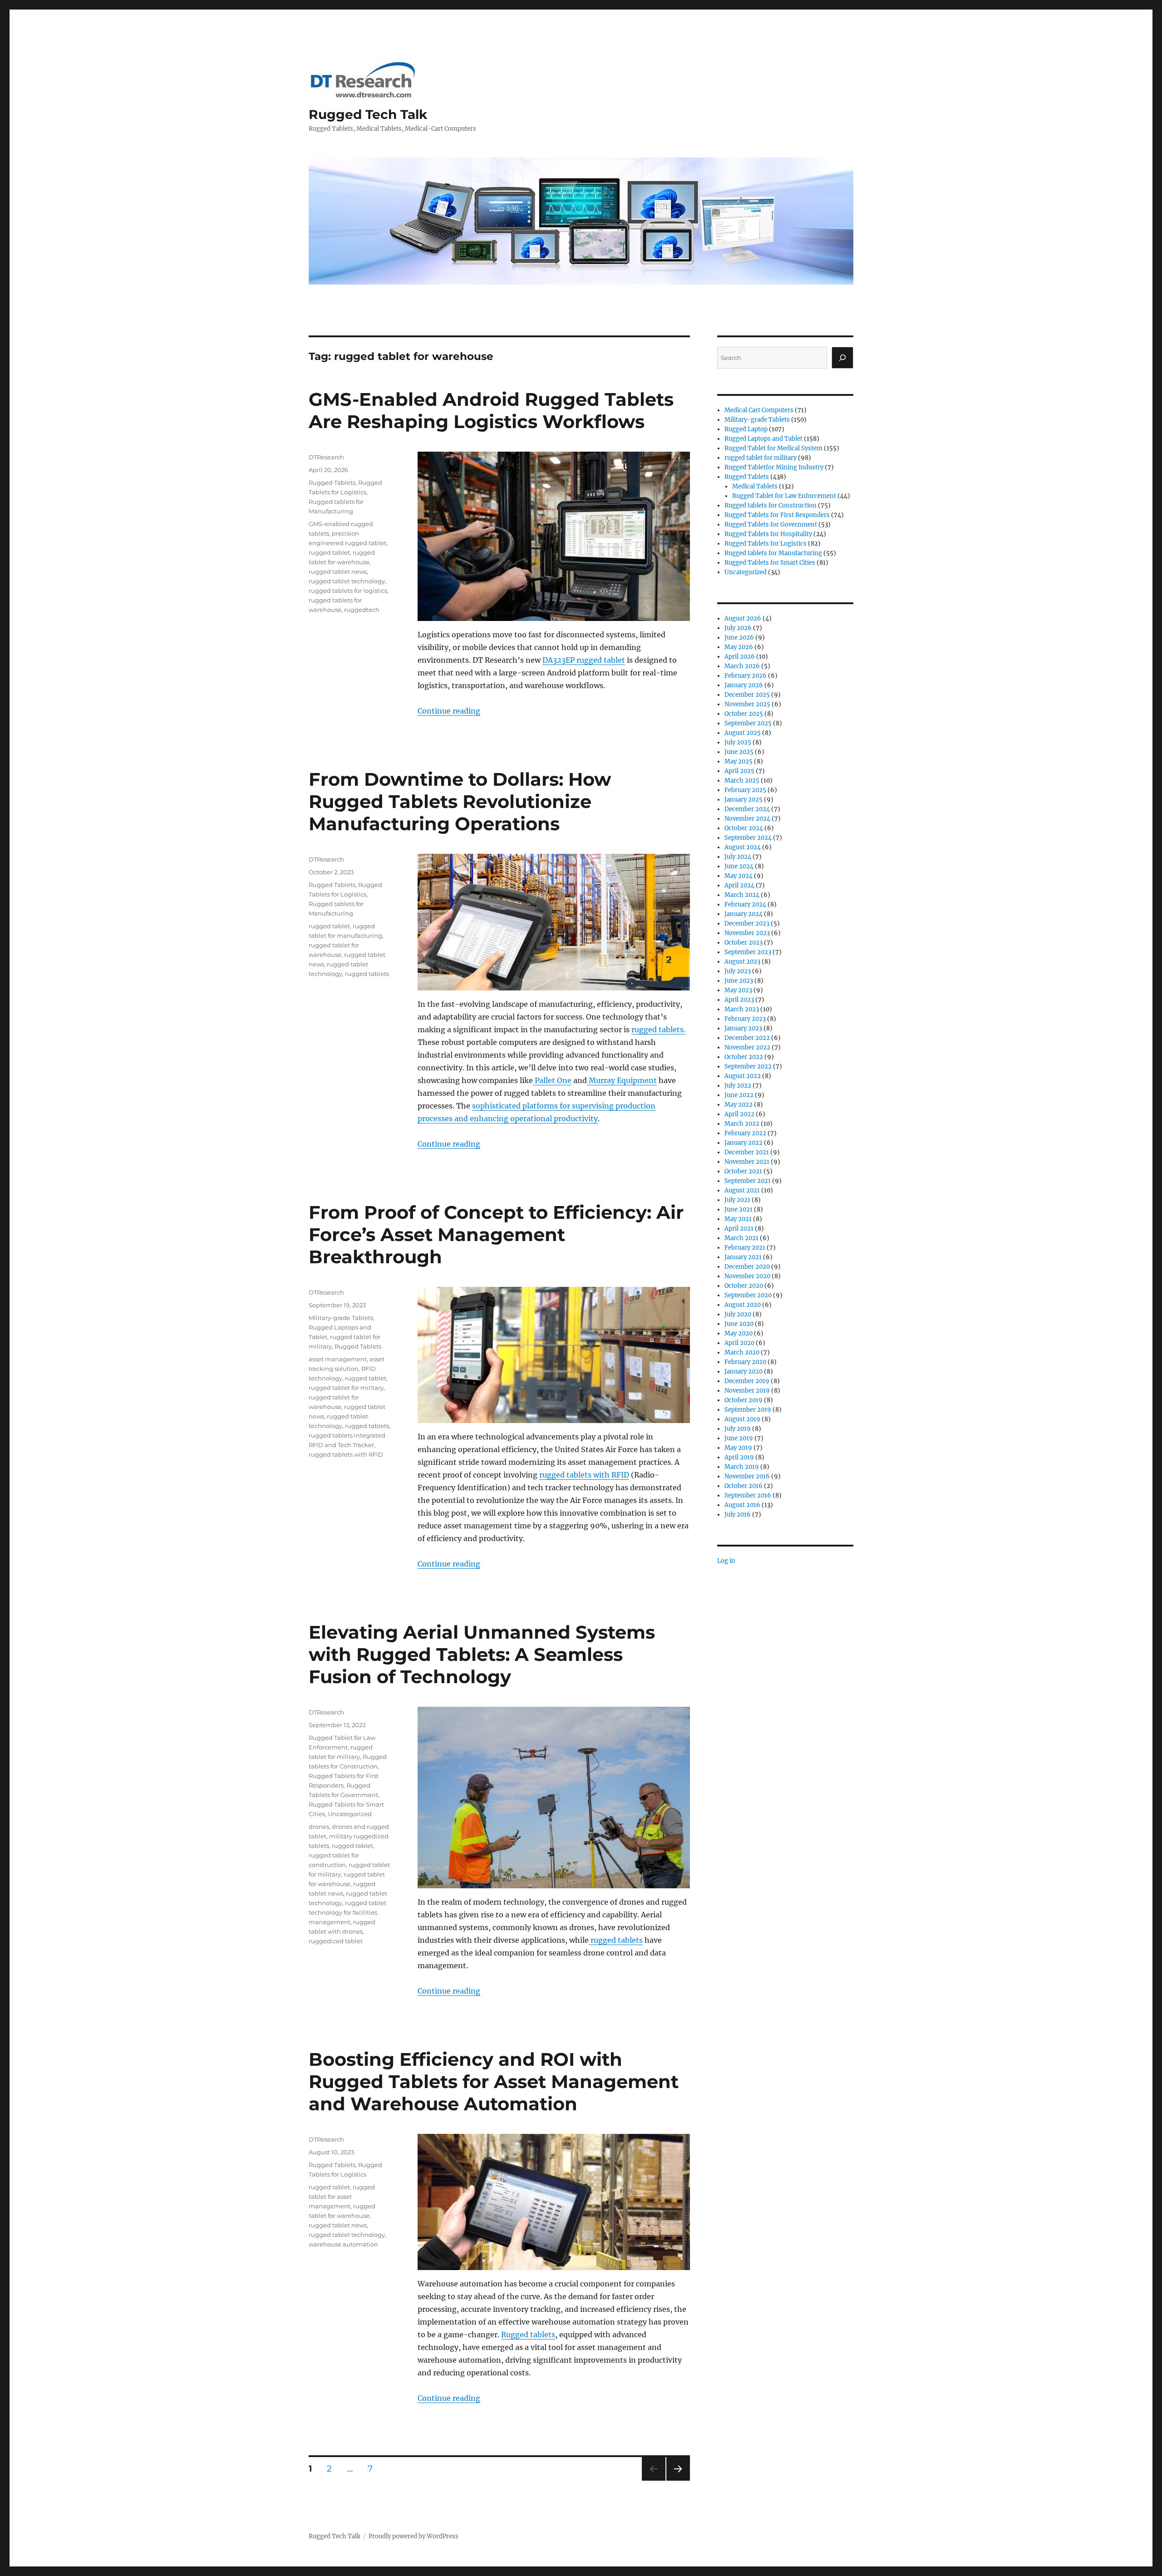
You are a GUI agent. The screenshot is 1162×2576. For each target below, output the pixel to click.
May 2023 (738, 990)
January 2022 (743, 1143)
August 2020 (743, 1305)
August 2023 (742, 962)
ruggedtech (362, 610)
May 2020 (739, 1333)
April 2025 (739, 771)
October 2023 (743, 943)
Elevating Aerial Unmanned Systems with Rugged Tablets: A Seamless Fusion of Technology (482, 1654)
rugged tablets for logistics (348, 591)
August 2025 (743, 733)
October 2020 (744, 1286)
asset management (338, 1359)
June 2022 (739, 1095)
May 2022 (739, 1105)
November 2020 (747, 1276)
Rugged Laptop (746, 429)
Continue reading (449, 711)
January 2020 (743, 1372)
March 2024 (742, 895)
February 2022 (745, 1133)
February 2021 (745, 1248)
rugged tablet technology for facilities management (347, 1912)
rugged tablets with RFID (584, 1475)
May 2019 (738, 1448)
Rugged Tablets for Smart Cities (770, 563)
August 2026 (743, 618)
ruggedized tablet (336, 1941)
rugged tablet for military (346, 1388)
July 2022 (738, 1086)
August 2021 (742, 1190)
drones (319, 1827)
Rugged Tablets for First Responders (777, 515)
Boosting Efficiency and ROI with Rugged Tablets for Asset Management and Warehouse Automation (494, 2081)
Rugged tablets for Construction (771, 505)
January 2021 (743, 1257)
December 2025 (747, 695)
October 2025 (744, 714)
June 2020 (739, 1324)
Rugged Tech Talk (368, 114)
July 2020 (738, 1314)
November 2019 (747, 1391)
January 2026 (744, 685)
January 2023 (743, 1028)
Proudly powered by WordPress (414, 2536)
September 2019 (748, 1410)
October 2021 (743, 1171)
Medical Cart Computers (759, 410)
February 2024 (745, 904)
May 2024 (739, 876)
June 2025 (739, 752)
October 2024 (744, 828)
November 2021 (747, 1162)
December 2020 (747, 1267)
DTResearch (326, 457)
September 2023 (748, 952)
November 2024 (747, 819)
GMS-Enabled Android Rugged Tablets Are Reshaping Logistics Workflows (491, 410)
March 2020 (742, 1352)
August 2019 (742, 1419)
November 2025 (747, 704)
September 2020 (748, 1295)
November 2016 (747, 1476)
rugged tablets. (658, 1029)
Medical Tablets (755, 486)
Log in (726, 1561)
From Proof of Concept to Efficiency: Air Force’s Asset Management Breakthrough (496, 1234)
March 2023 (742, 1009)
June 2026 (739, 638)
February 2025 (745, 790)
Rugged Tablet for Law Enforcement (784, 496)
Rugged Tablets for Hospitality (768, 534)
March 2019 (742, 1467)
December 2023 (747, 924)
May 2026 (739, 647)
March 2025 (742, 781)
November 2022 (747, 1047)
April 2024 (739, 885)
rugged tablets (367, 974)
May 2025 (739, 761)
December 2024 (747, 809)
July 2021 (737, 1200)
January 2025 (743, 800)
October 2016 (743, 1486)
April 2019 (739, 1457)
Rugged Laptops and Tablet (763, 439)
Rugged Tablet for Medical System (773, 448)
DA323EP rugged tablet (584, 660)
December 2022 (747, 1038)
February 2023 (745, 1019)
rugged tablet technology (347, 581)
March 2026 (742, 666)
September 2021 (748, 1181)
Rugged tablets (528, 2335)
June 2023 (739, 981)
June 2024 (739, 866)
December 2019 (747, 1381)
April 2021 (739, 1229)
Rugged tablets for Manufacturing (773, 553)
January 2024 (743, 914)
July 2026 (738, 628)
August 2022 (743, 1076)
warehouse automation (343, 2244)
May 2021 (738, 1219)
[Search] (842, 358)
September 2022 (748, 1066)
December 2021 (747, 1152)
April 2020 (739, 1343)
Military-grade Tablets (341, 1318)
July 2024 (738, 857)
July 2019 (738, 1429)
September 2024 (748, 838)
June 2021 (739, 1209)
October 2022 (744, 1057)
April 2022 (739, 1114)
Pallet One (552, 1080)
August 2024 (743, 847)
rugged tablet (329, 552)
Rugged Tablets (332, 483)
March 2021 (741, 1238)
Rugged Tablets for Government (771, 525)
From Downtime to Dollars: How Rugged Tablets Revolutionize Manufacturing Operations (460, 801)
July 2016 (738, 1515)
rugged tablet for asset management (342, 2197)
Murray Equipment (622, 1080)
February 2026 (746, 676)
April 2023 (739, 1000)
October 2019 (743, 1400)
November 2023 (747, 933)
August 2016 (742, 1505)
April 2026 (740, 657)
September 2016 (748, 1495)
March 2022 (742, 1124)
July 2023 (738, 971)
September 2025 (748, 723)
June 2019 (739, 1438)
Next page (678, 2480)
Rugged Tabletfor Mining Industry (774, 467)
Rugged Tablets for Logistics (766, 544)
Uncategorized (350, 1814)
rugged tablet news (338, 571)
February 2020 (745, 1362)
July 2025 (738, 742)
